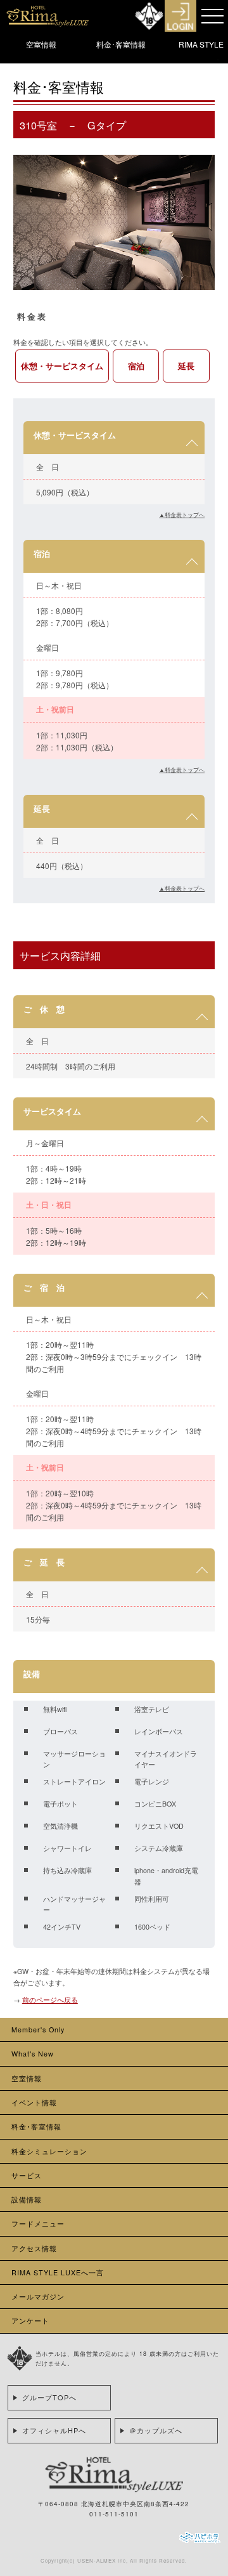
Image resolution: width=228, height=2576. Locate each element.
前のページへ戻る (50, 2000)
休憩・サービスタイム (62, 366)
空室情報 (41, 44)
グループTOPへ (49, 2397)
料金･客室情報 (121, 44)
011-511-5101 (114, 2514)
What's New (33, 2054)
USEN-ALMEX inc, (103, 2560)
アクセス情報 (34, 2248)
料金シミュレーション (49, 2151)
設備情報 (27, 2200)
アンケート (30, 2321)
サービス (27, 2175)
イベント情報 (34, 2102)
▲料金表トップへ (182, 514)
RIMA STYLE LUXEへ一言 (58, 2272)
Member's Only (38, 2030)
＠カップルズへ (156, 2430)
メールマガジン (38, 2297)
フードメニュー (38, 2224)
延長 (186, 366)
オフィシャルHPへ (54, 2430)
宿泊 (136, 366)
